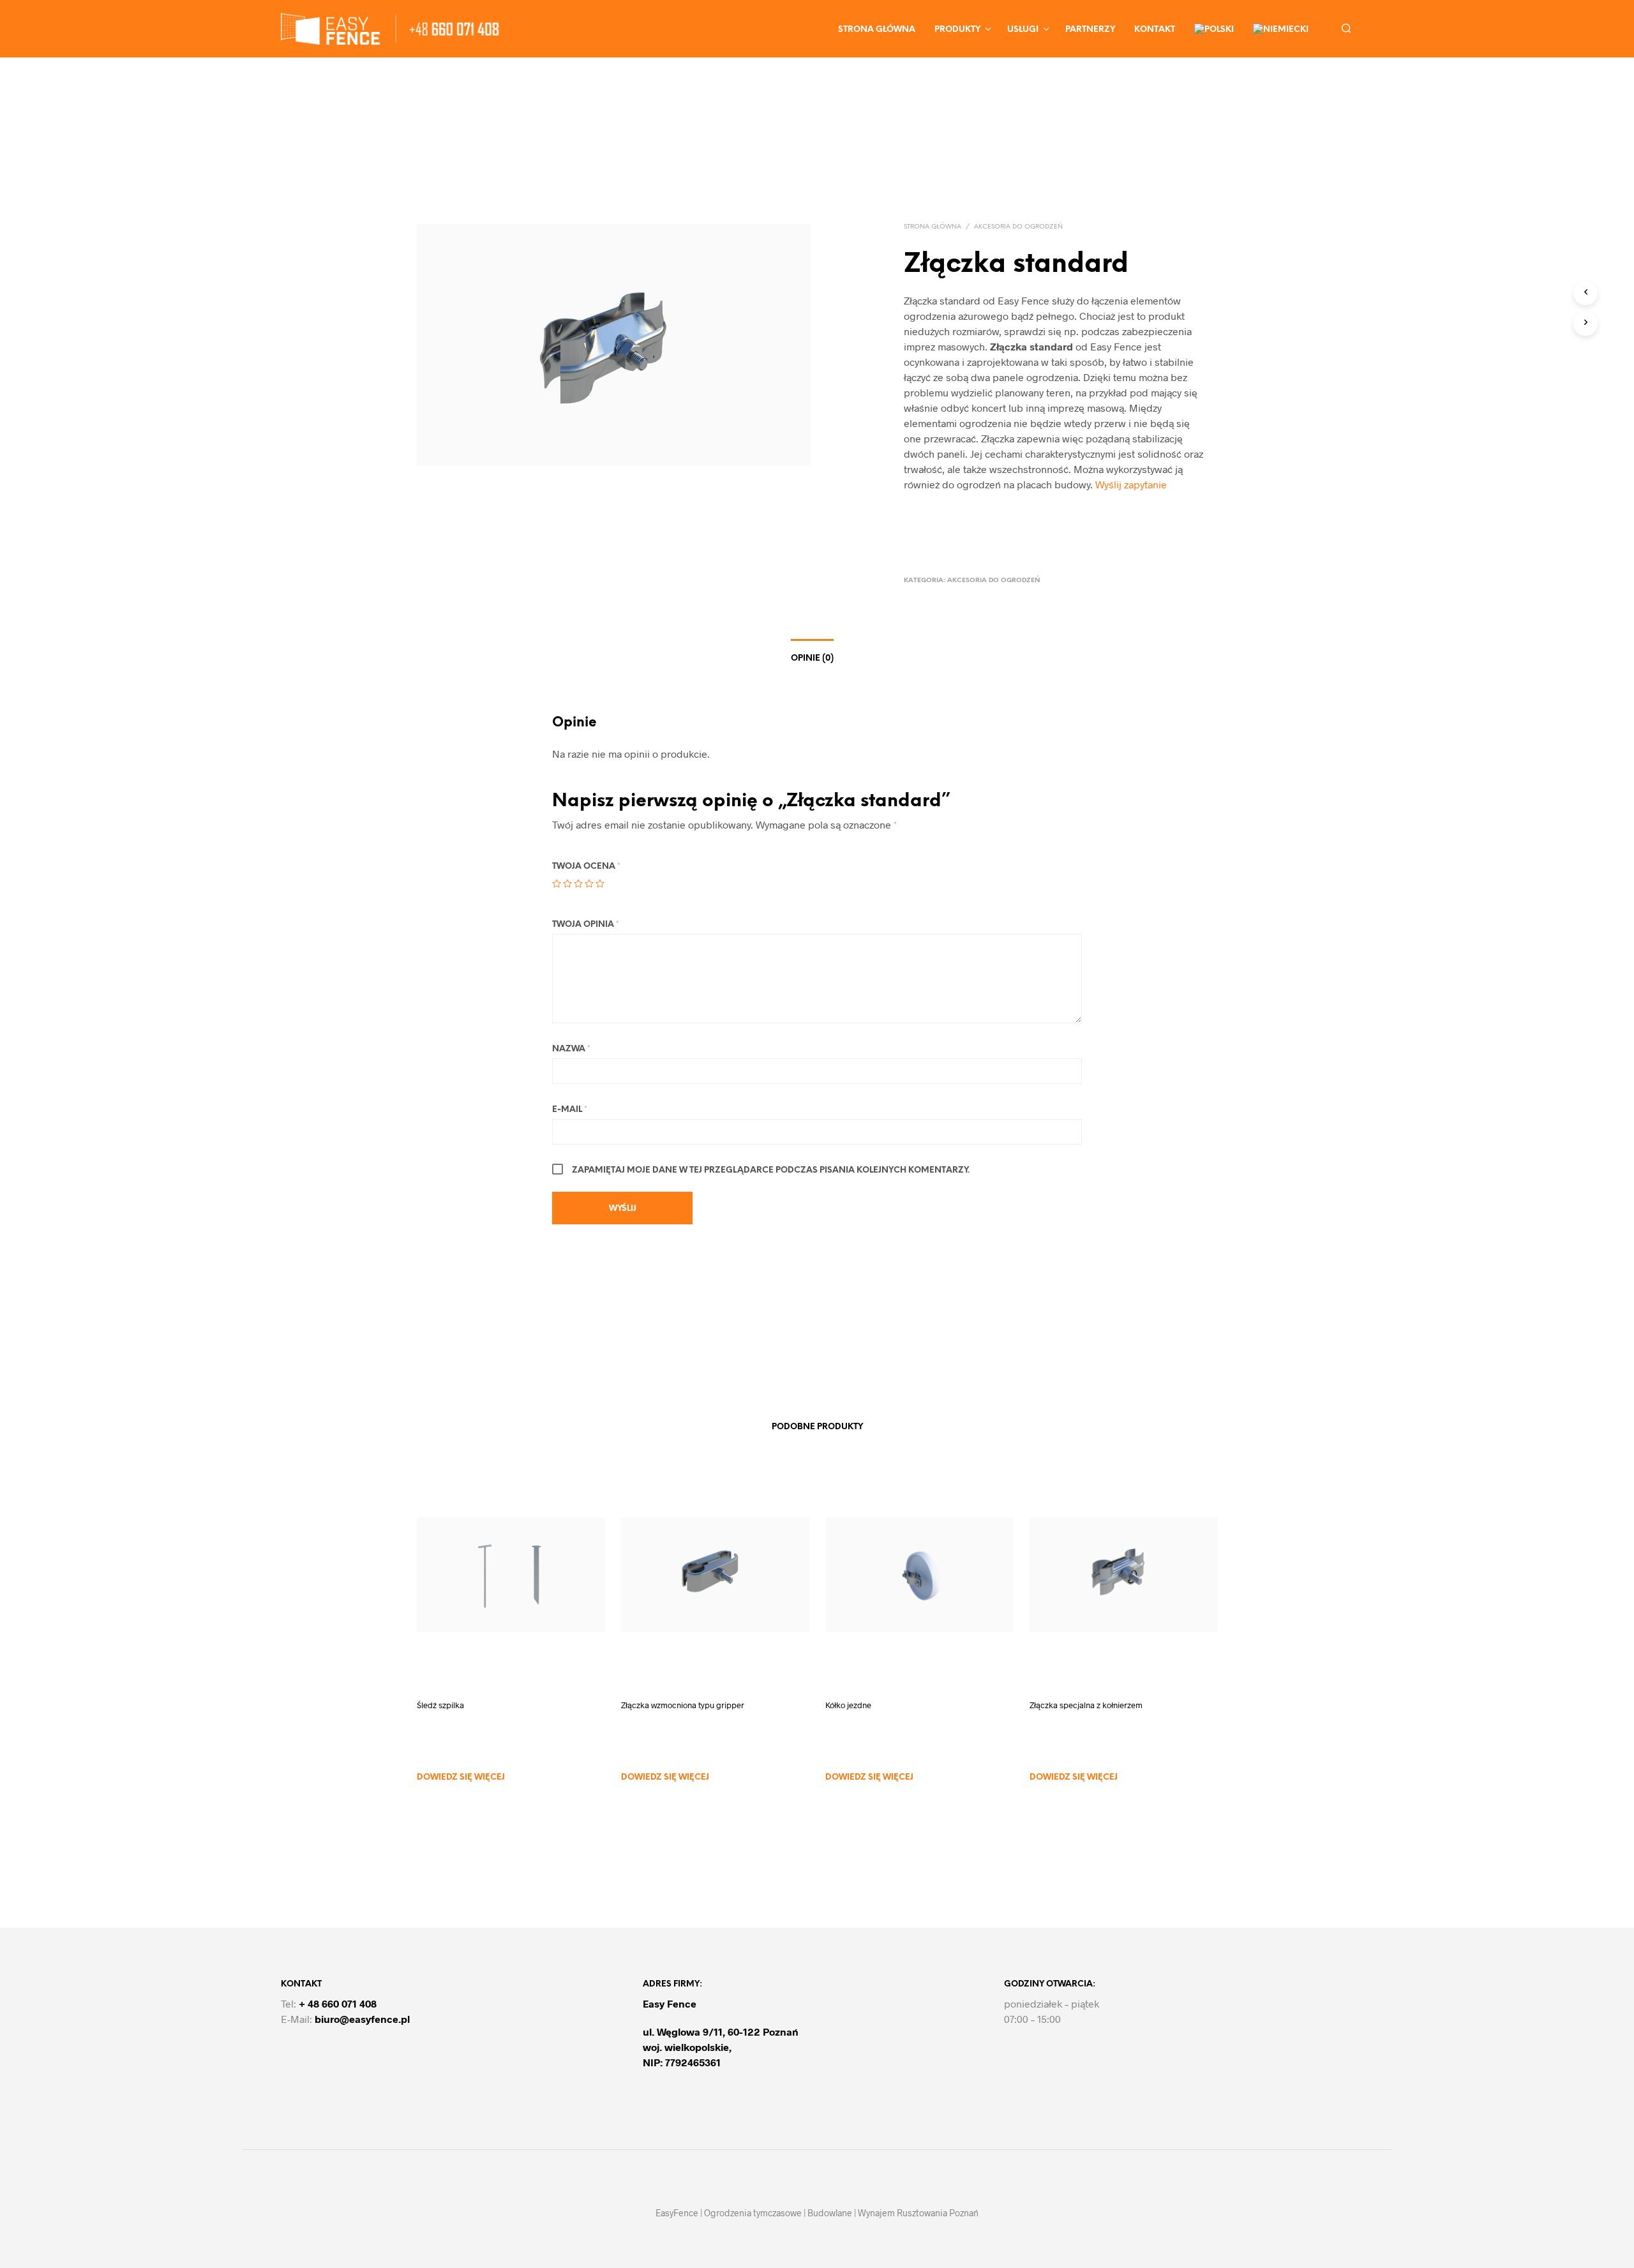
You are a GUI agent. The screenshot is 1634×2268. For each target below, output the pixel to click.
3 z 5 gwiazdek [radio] (578, 883)
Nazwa (571, 1049)
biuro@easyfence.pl (362, 2019)
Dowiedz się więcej (461, 1777)
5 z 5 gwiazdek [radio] (600, 883)
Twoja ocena (586, 867)
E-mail (570, 1110)
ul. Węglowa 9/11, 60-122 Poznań (721, 2031)
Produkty (957, 30)
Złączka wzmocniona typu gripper (683, 1705)
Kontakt (1155, 30)
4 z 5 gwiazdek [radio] (589, 883)
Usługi (1023, 30)
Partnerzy (1090, 30)
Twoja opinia (586, 925)
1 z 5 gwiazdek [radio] (557, 883)
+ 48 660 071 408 (338, 2003)
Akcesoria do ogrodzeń (1018, 227)
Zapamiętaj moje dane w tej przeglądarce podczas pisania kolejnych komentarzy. (771, 1170)
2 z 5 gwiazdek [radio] (567, 883)
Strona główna (877, 30)
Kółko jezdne (848, 1705)
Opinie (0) (812, 658)
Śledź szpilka (440, 1705)
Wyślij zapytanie (1131, 484)
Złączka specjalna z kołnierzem (1086, 1705)
